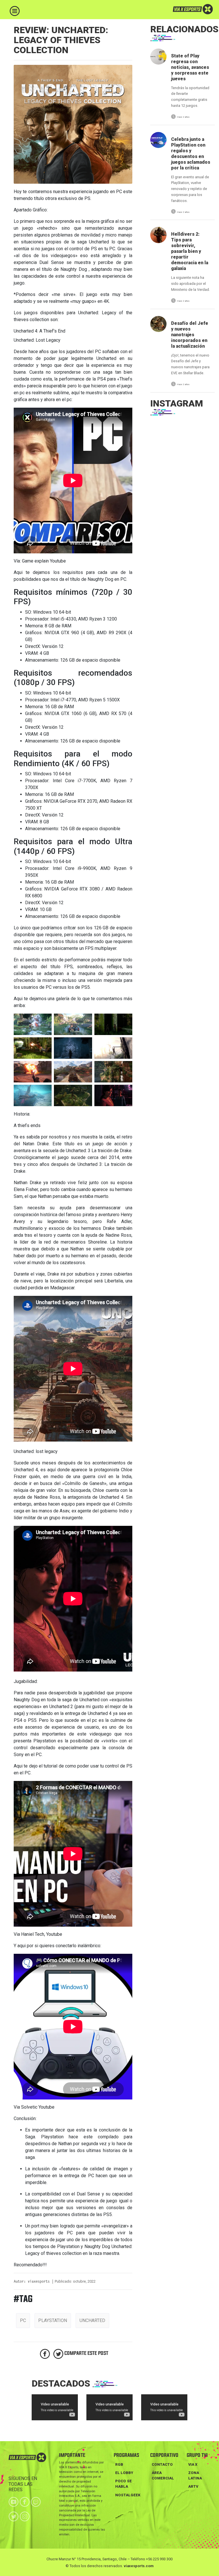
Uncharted (92, 2320)
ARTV (193, 2486)
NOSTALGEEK (128, 2495)
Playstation (53, 2320)
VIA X (193, 2464)
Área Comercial (163, 2475)
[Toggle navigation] (15, 11)
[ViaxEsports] (179, 9)
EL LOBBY (124, 2473)
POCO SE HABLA (123, 2484)
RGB (119, 2464)
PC (23, 2320)
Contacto (162, 2464)
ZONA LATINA (195, 2475)
